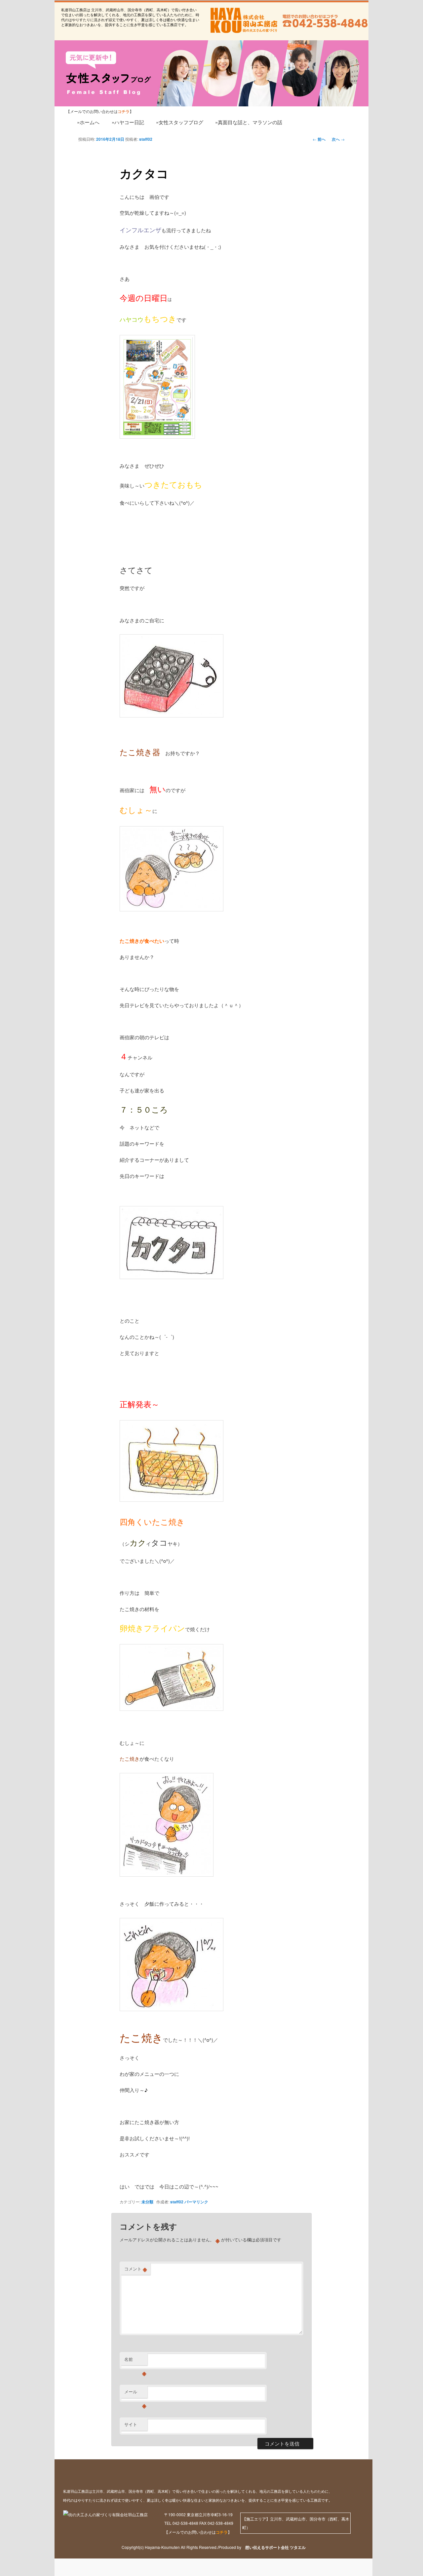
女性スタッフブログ (91, 67)
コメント (136, 2269)
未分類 (147, 2202)
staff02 (146, 139)
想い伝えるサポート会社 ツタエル (273, 2547)
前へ (319, 139)
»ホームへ (88, 122)
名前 (135, 2361)
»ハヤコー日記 (128, 122)
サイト (131, 2424)
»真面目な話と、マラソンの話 (249, 122)
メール (135, 2393)
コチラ (222, 2532)
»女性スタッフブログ (180, 122)
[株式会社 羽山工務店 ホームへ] (243, 20)
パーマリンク (196, 2202)
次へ (338, 139)
